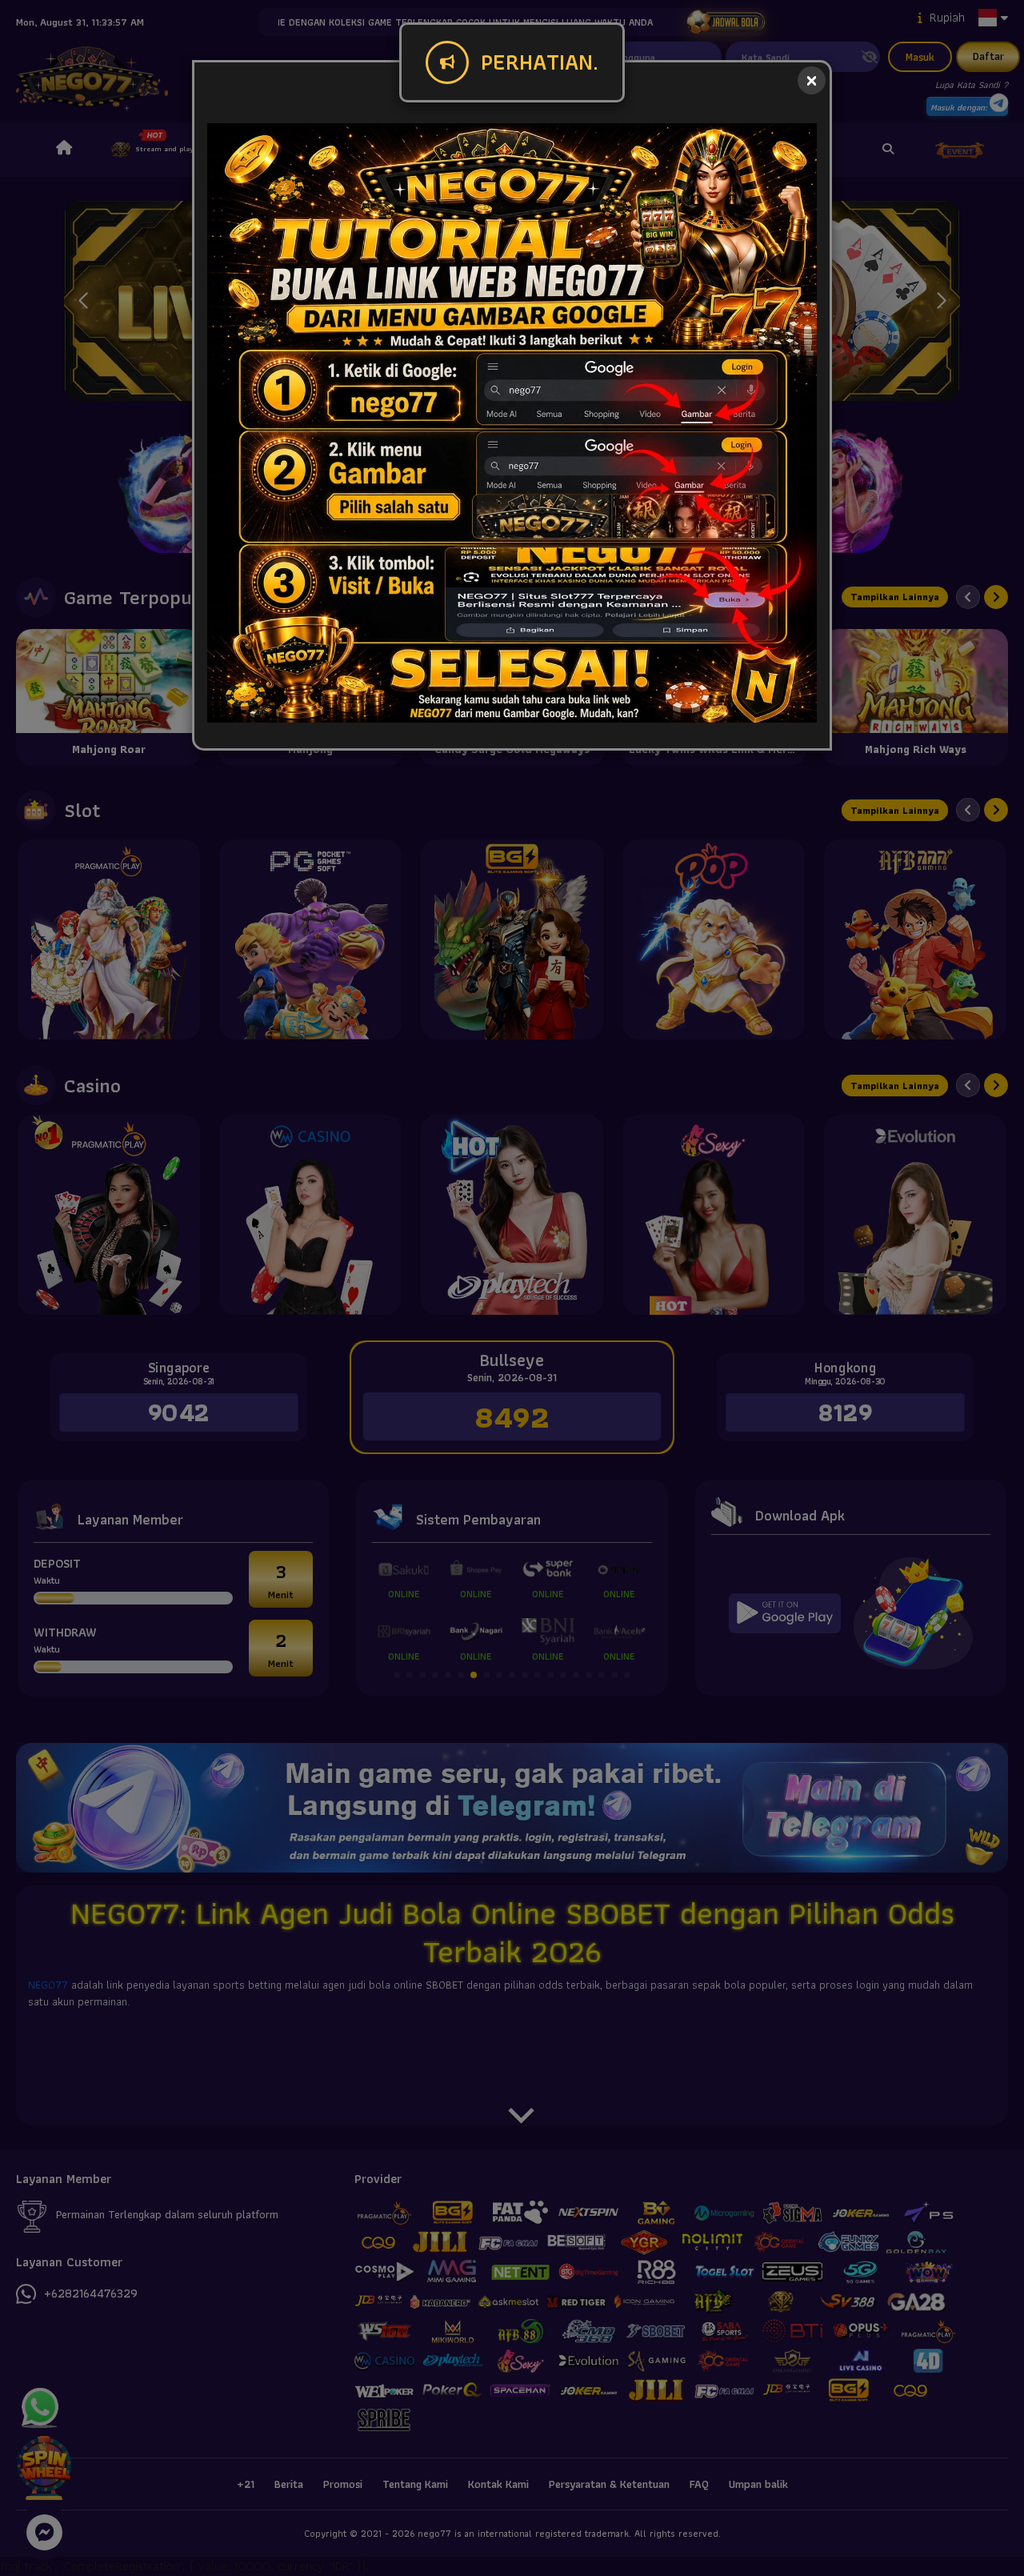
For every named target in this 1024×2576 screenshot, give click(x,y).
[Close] (812, 80)
